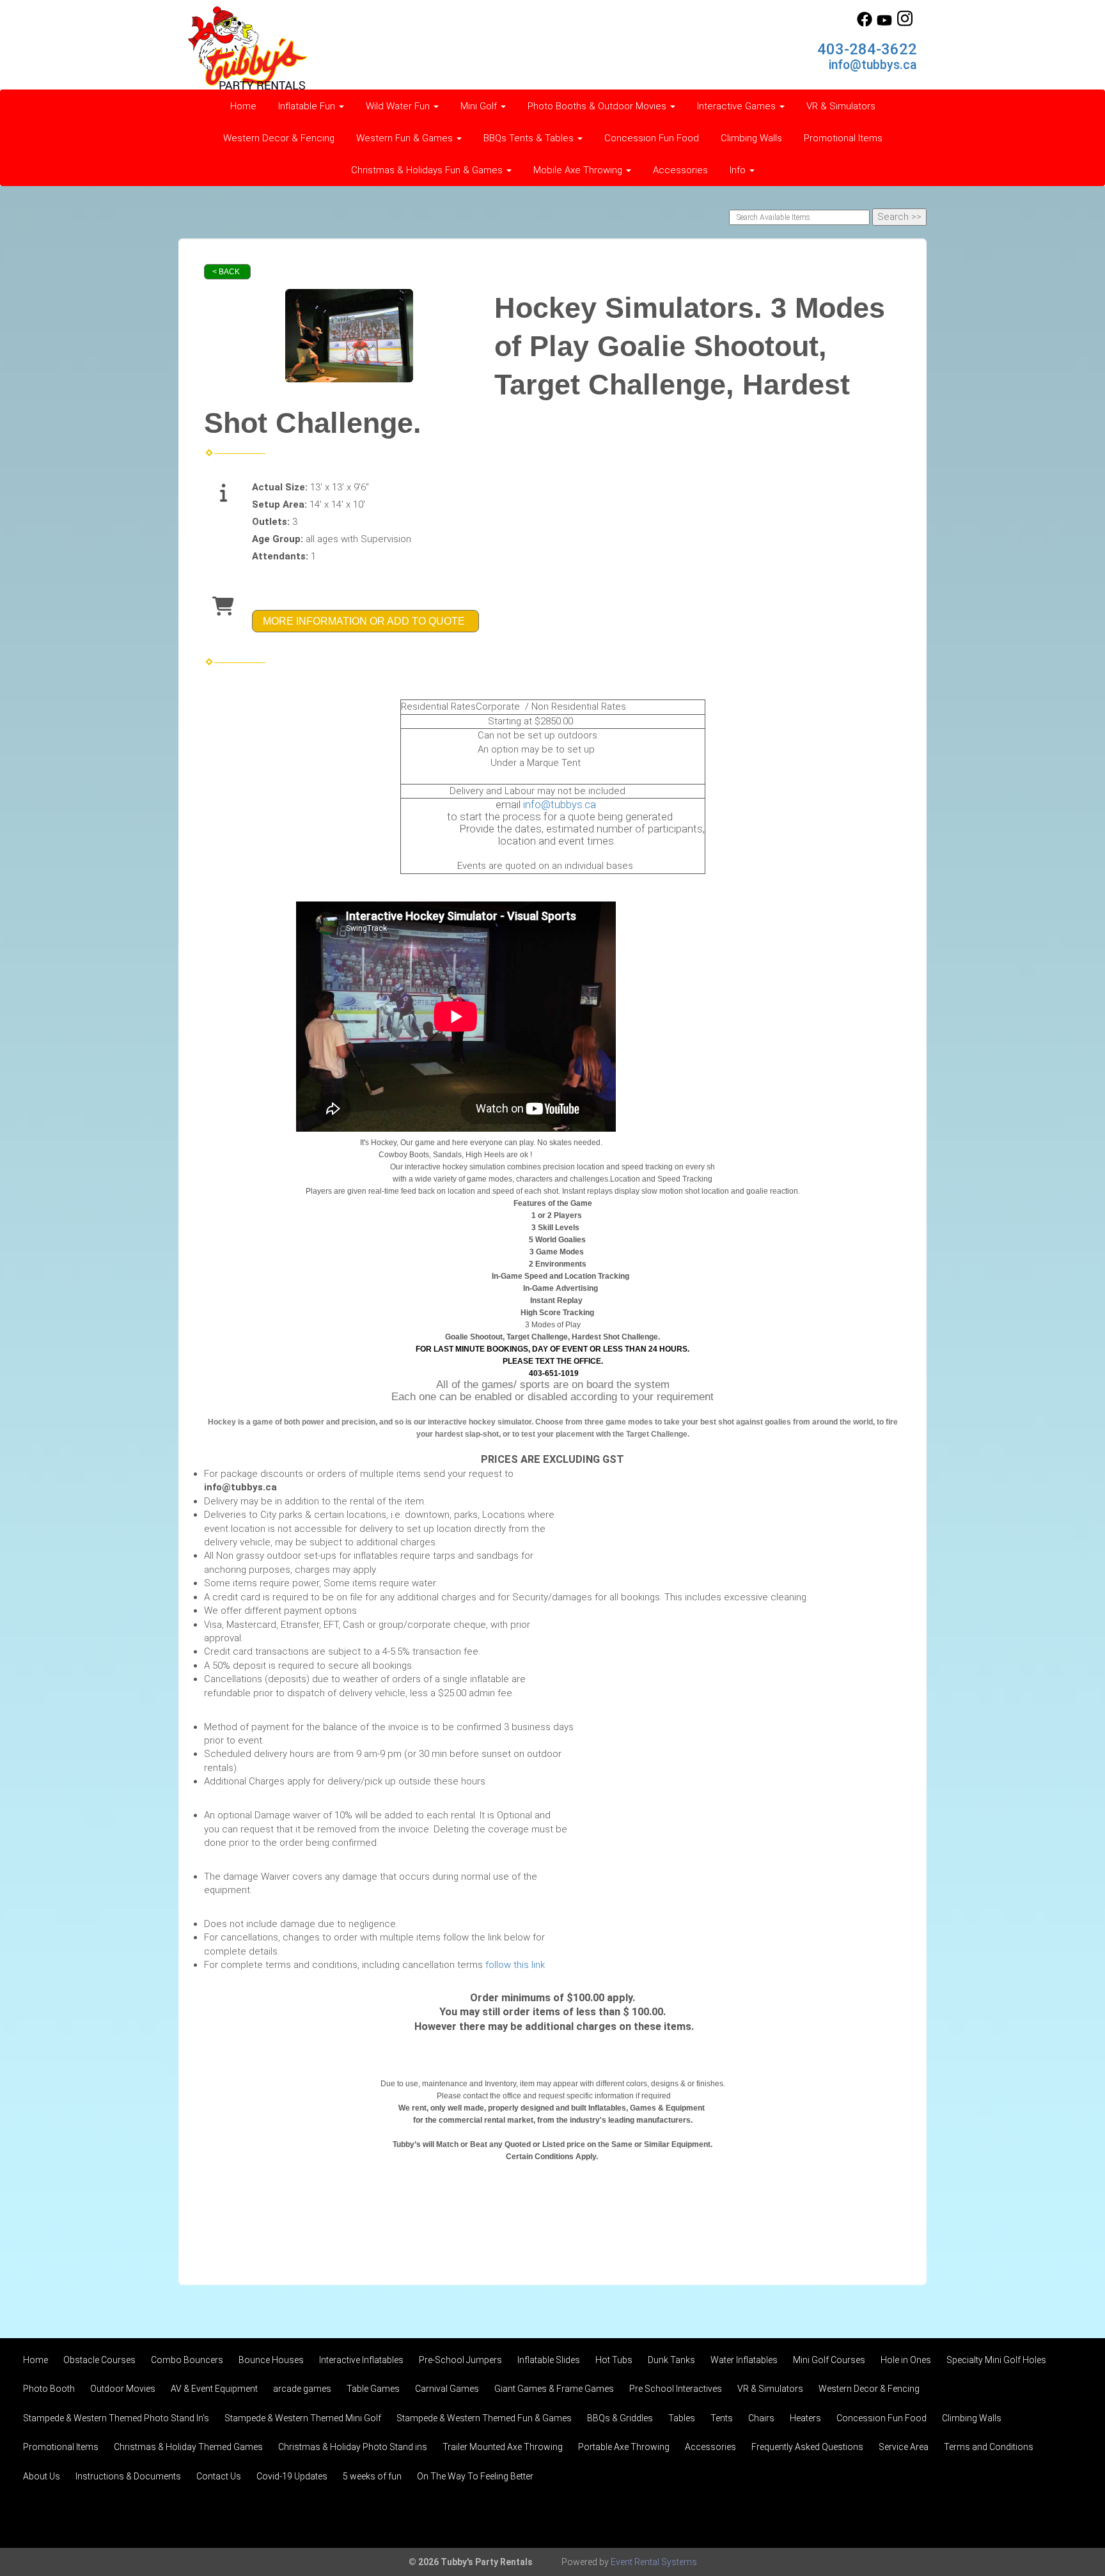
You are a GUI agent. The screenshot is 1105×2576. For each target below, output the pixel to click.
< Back (226, 272)
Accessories (680, 170)
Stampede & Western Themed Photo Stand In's (116, 2418)
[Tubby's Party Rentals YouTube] (884, 24)
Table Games (373, 2389)
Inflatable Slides (549, 2360)
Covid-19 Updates (292, 2476)
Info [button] (739, 170)
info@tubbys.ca (873, 65)
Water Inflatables (744, 2360)
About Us (42, 2476)
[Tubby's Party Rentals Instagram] (905, 24)
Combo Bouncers (187, 2360)
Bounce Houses (271, 2360)
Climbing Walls (751, 138)
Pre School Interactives (676, 2389)
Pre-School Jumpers (460, 2360)
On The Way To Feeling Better (475, 2476)
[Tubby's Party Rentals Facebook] (865, 24)
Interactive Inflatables (361, 2360)
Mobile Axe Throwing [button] (579, 170)
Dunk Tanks (671, 2360)
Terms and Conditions (989, 2447)
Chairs (761, 2418)
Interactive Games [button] (738, 106)
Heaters (805, 2418)
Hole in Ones (906, 2360)
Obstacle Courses (99, 2360)
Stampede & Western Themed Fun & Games (484, 2418)
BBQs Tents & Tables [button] (530, 138)
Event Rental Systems (654, 2562)
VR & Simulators (841, 106)
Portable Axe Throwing (624, 2447)
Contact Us (219, 2476)
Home (243, 106)
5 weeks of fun (372, 2476)
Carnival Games (447, 2389)
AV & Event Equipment (214, 2389)
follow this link (515, 1965)
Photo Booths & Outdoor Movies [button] (598, 106)
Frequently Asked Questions (807, 2447)
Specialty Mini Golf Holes (996, 2360)
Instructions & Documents (128, 2476)
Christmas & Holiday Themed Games (188, 2447)
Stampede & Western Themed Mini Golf (303, 2418)
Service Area (904, 2447)
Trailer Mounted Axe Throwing (503, 2447)
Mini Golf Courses (829, 2360)
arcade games (302, 2389)
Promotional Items (843, 138)
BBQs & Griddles (620, 2418)
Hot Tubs (614, 2360)
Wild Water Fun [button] (399, 106)
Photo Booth (49, 2389)
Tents (722, 2418)
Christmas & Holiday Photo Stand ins (353, 2447)
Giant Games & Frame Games (554, 2389)
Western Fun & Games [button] (406, 138)
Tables (682, 2418)
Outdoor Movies (123, 2389)
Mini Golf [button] (480, 106)
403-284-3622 (867, 49)
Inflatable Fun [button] (308, 106)
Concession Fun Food (652, 138)
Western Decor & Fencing (279, 138)
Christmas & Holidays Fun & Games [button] (428, 170)
